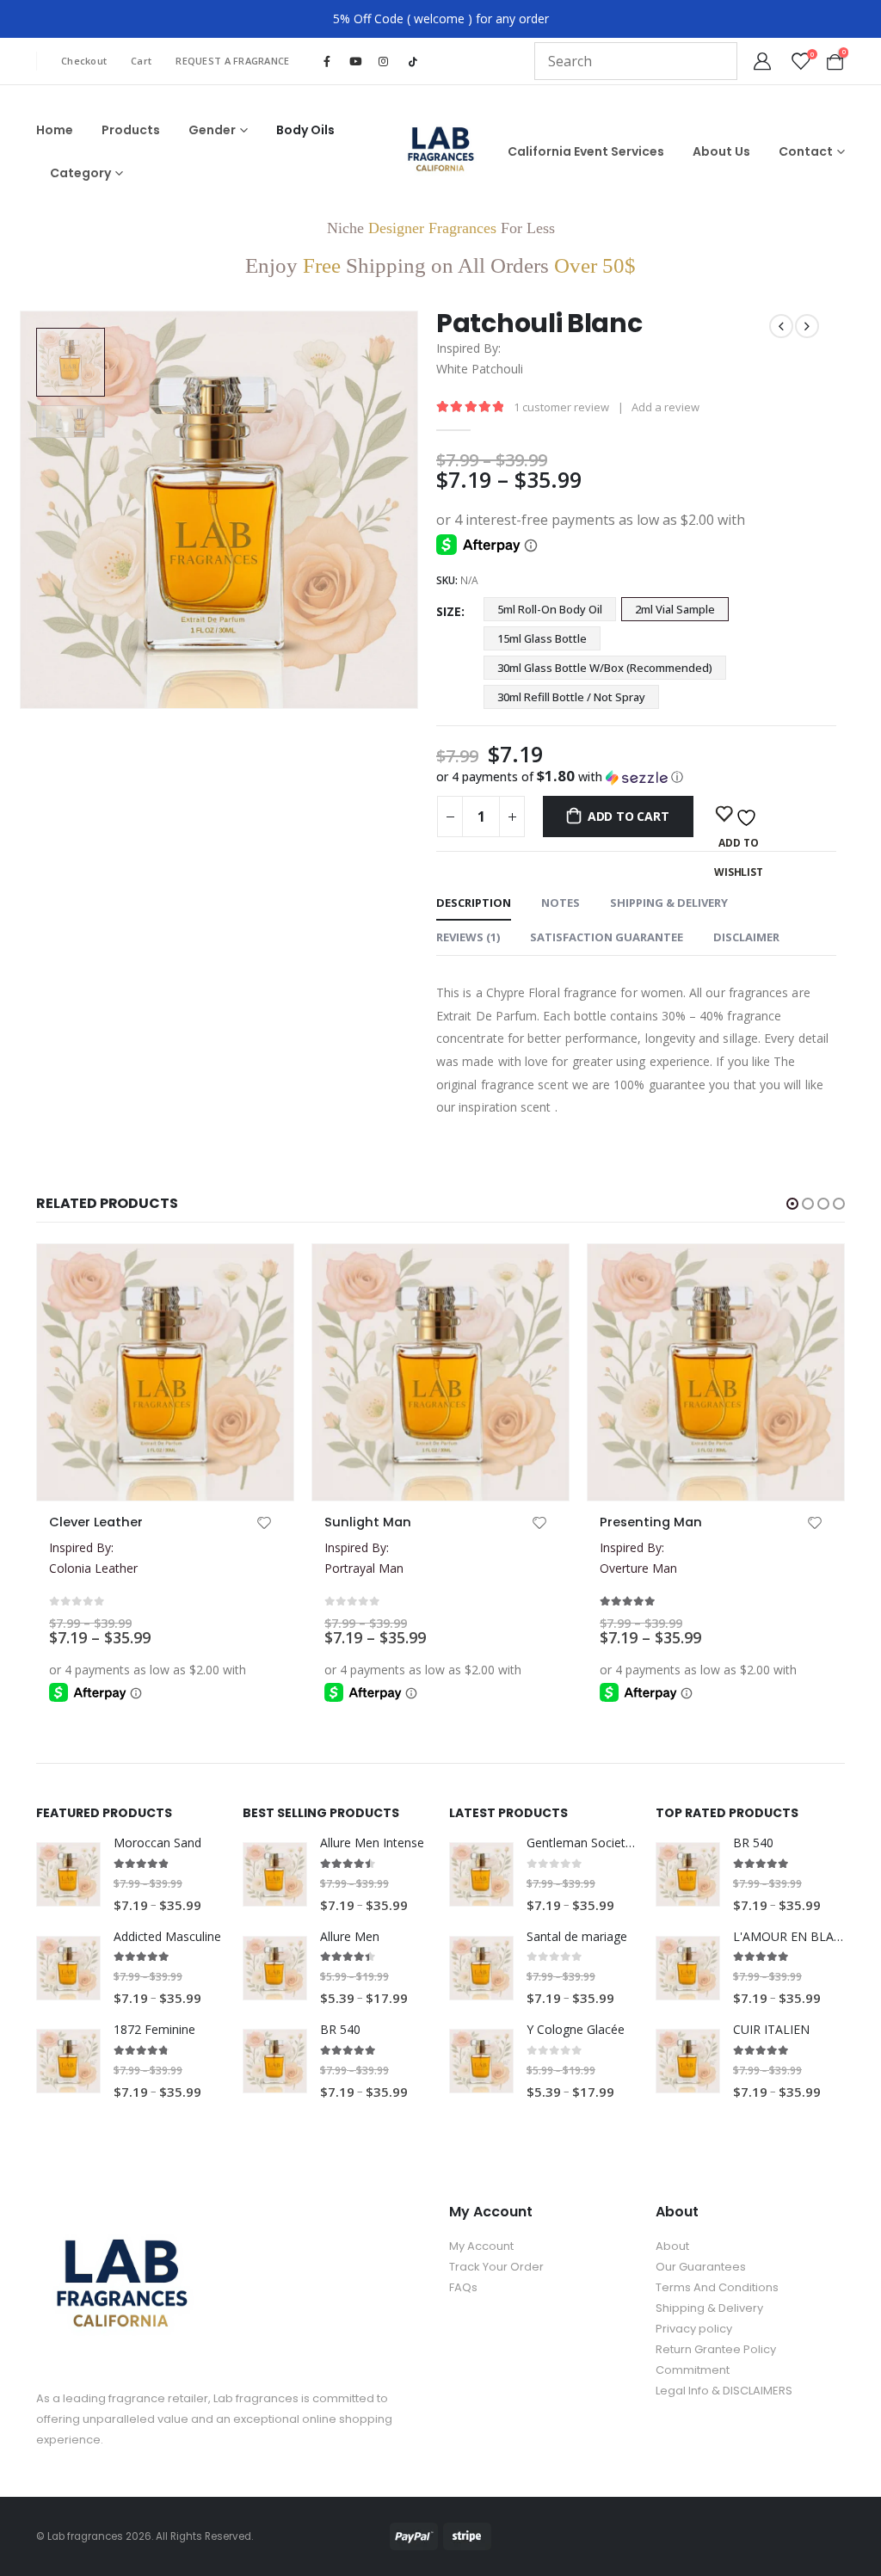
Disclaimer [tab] (746, 937)
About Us (721, 151)
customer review (561, 407)
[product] (165, 1372)
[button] (636, 777)
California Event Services (586, 151)
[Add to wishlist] (264, 1525)
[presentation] (23, 510)
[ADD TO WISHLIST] (739, 815)
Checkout (84, 61)
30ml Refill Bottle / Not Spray (571, 697)
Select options (191, 1273)
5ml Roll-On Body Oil (550, 609)
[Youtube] (355, 61)
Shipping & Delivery (709, 2308)
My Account (481, 2246)
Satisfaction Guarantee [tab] (607, 937)
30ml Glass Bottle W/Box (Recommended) (605, 668)
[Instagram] (384, 61)
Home (55, 130)
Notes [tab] (561, 903)
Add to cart (628, 816)
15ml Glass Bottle (542, 638)
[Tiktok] (413, 62)
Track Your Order (496, 2267)
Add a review (665, 407)
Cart (141, 61)
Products (131, 130)
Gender (212, 130)
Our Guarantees (701, 2267)
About (672, 2246)
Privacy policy (694, 2329)
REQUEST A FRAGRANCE (232, 61)
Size (449, 611)
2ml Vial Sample (675, 609)
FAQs (463, 2287)
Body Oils (305, 130)
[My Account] (762, 61)
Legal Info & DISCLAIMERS (724, 2391)
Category (80, 173)
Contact (806, 151)
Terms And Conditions (717, 2287)
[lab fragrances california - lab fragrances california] (441, 152)
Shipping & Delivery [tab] (669, 903)
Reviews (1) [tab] (468, 937)
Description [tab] (474, 903)
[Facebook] (327, 61)
